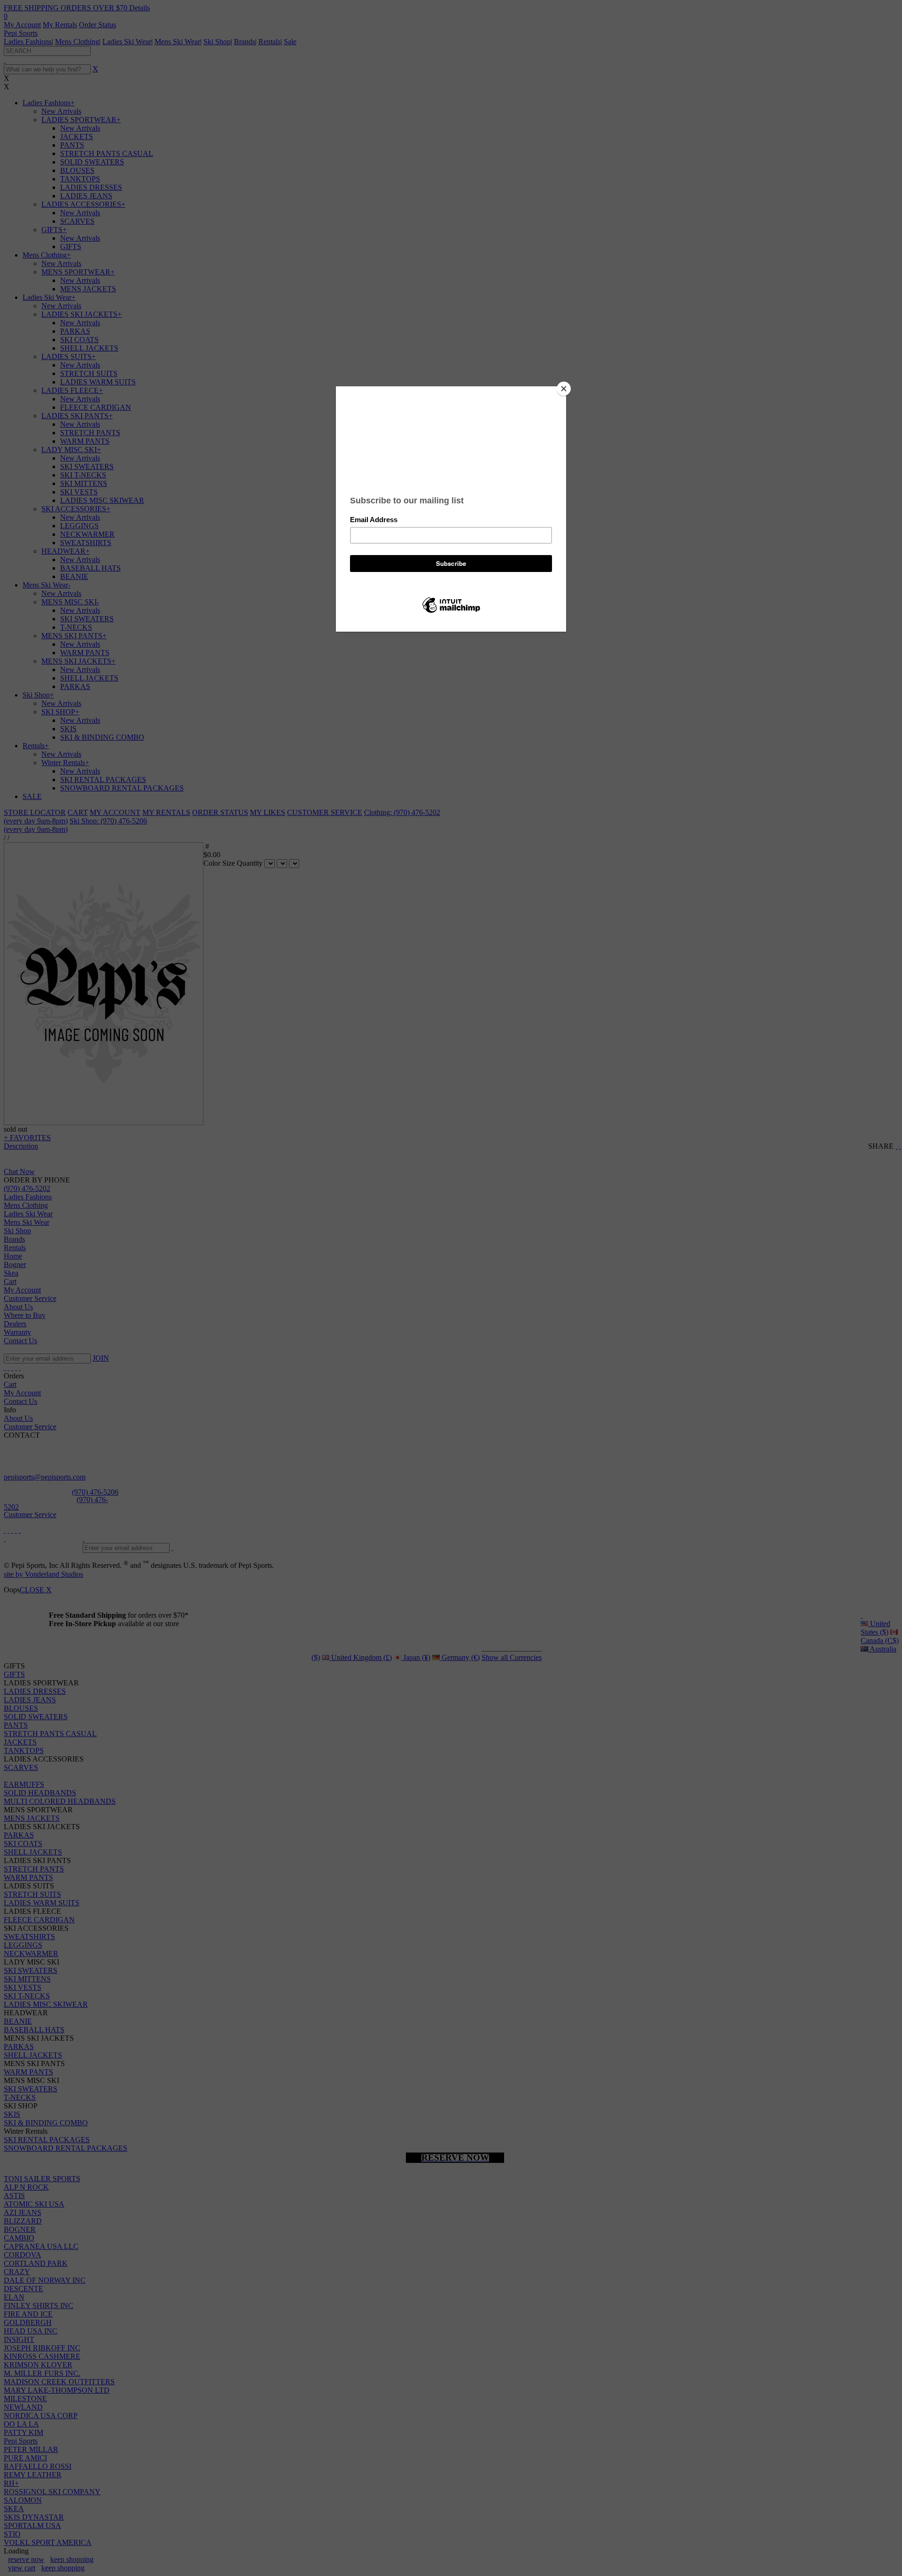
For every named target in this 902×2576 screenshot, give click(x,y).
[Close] (564, 389)
